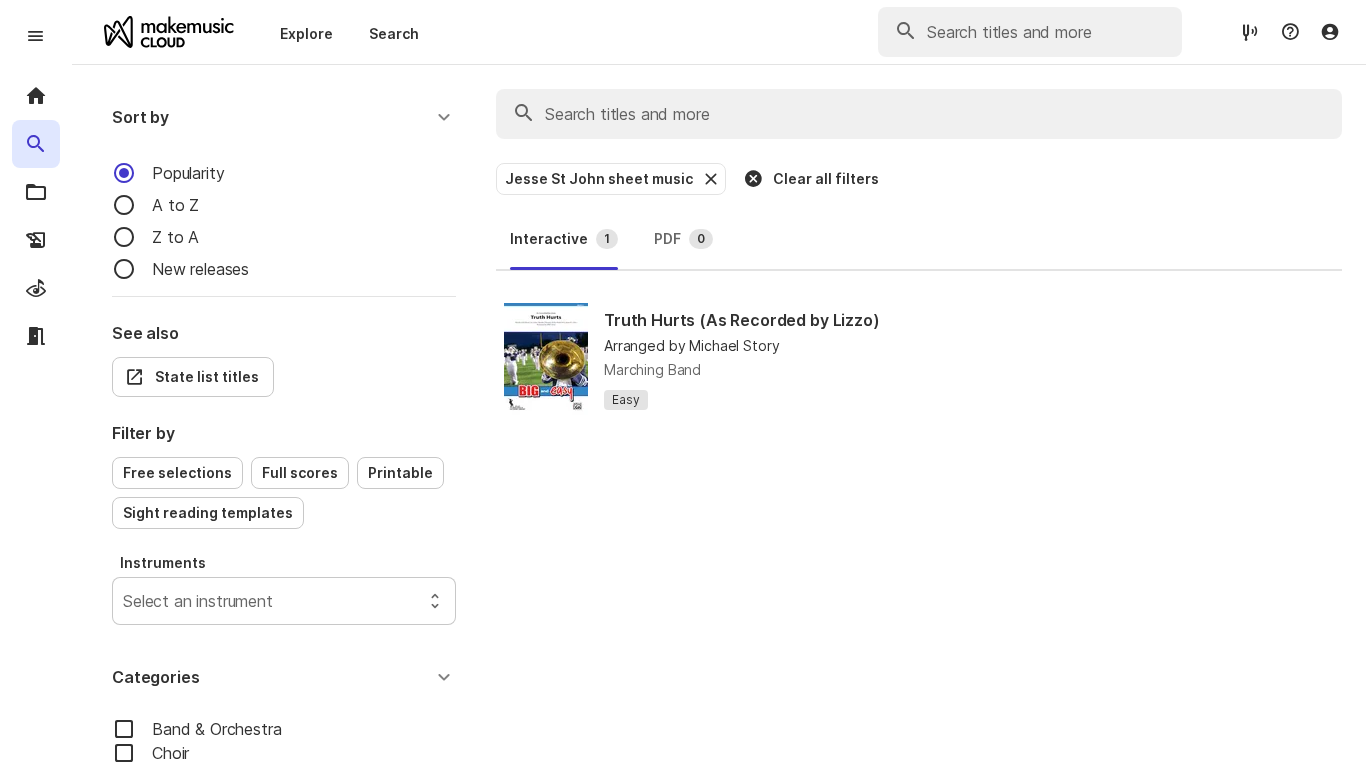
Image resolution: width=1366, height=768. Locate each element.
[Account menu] (1330, 32)
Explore (306, 33)
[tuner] (1250, 31)
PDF (679, 238)
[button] (284, 117)
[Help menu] (1290, 32)
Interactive (560, 238)
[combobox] (125, 601)
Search (394, 33)
